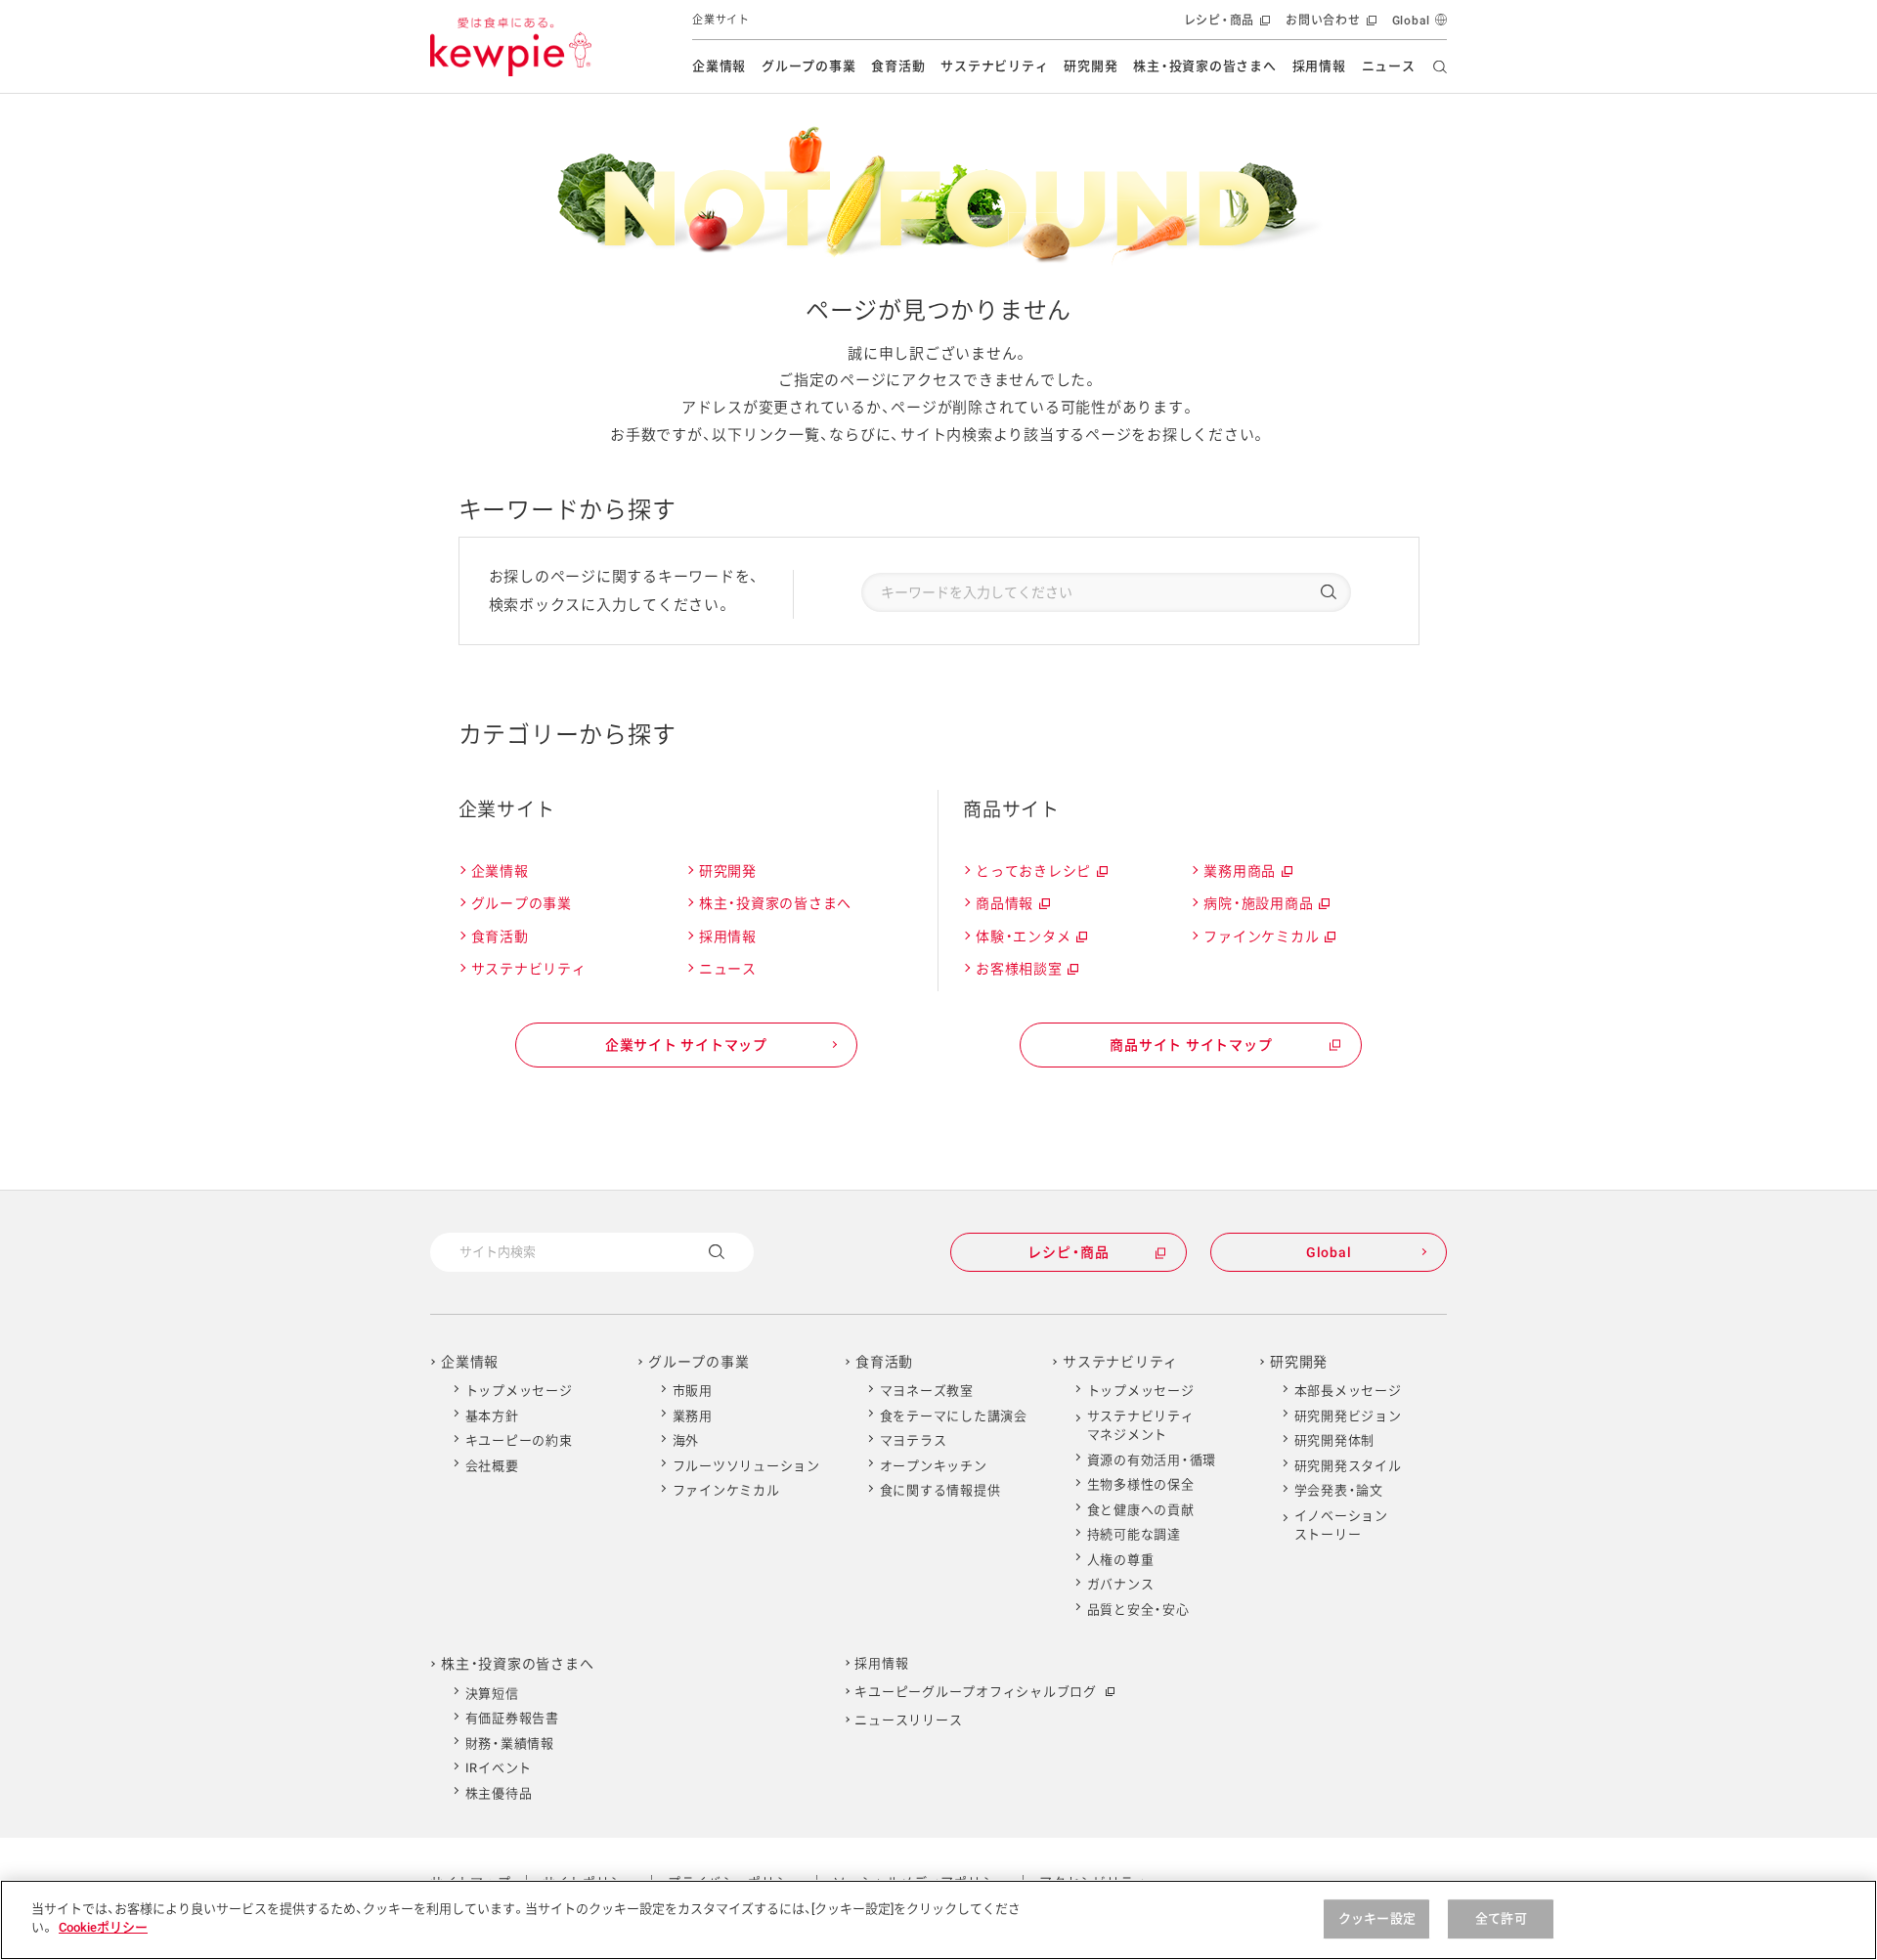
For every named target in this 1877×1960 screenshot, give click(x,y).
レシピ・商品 (1225, 27)
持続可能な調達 (1134, 1534)
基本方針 (492, 1416)
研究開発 (1091, 66)
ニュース (1389, 66)
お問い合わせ (1329, 27)
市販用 (693, 1391)
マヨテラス (914, 1440)
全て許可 (1501, 1918)
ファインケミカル (1268, 939)
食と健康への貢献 (1141, 1510)
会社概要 (492, 1466)
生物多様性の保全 (1141, 1484)
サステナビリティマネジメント (1141, 1426)
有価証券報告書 (512, 1718)
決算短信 (492, 1694)
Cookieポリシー (103, 1927)
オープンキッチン (934, 1466)
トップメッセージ (519, 1391)
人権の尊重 (1121, 1560)
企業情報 (719, 66)
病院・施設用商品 (1266, 906)
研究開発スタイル (1348, 1466)
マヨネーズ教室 (927, 1391)
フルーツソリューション (746, 1466)
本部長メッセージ (1348, 1391)
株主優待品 (499, 1793)
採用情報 (1319, 66)
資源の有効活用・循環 (1152, 1460)
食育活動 (898, 66)
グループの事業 (808, 66)
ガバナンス (1121, 1584)
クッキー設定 (1377, 1918)
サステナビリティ (994, 66)
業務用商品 (1247, 874)
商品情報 (1012, 906)
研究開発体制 (1335, 1440)
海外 (686, 1440)
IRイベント (499, 1768)
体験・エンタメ (1030, 939)
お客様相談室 (1026, 972)
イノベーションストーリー (1341, 1525)
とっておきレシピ (1041, 874)
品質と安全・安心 (1138, 1610)
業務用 (693, 1416)
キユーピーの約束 (519, 1440)
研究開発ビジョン (1348, 1416)
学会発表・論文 (1339, 1490)
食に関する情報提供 (940, 1490)
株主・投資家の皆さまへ (1204, 66)
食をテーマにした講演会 (954, 1416)
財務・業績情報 (510, 1743)
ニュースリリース (908, 1720)
